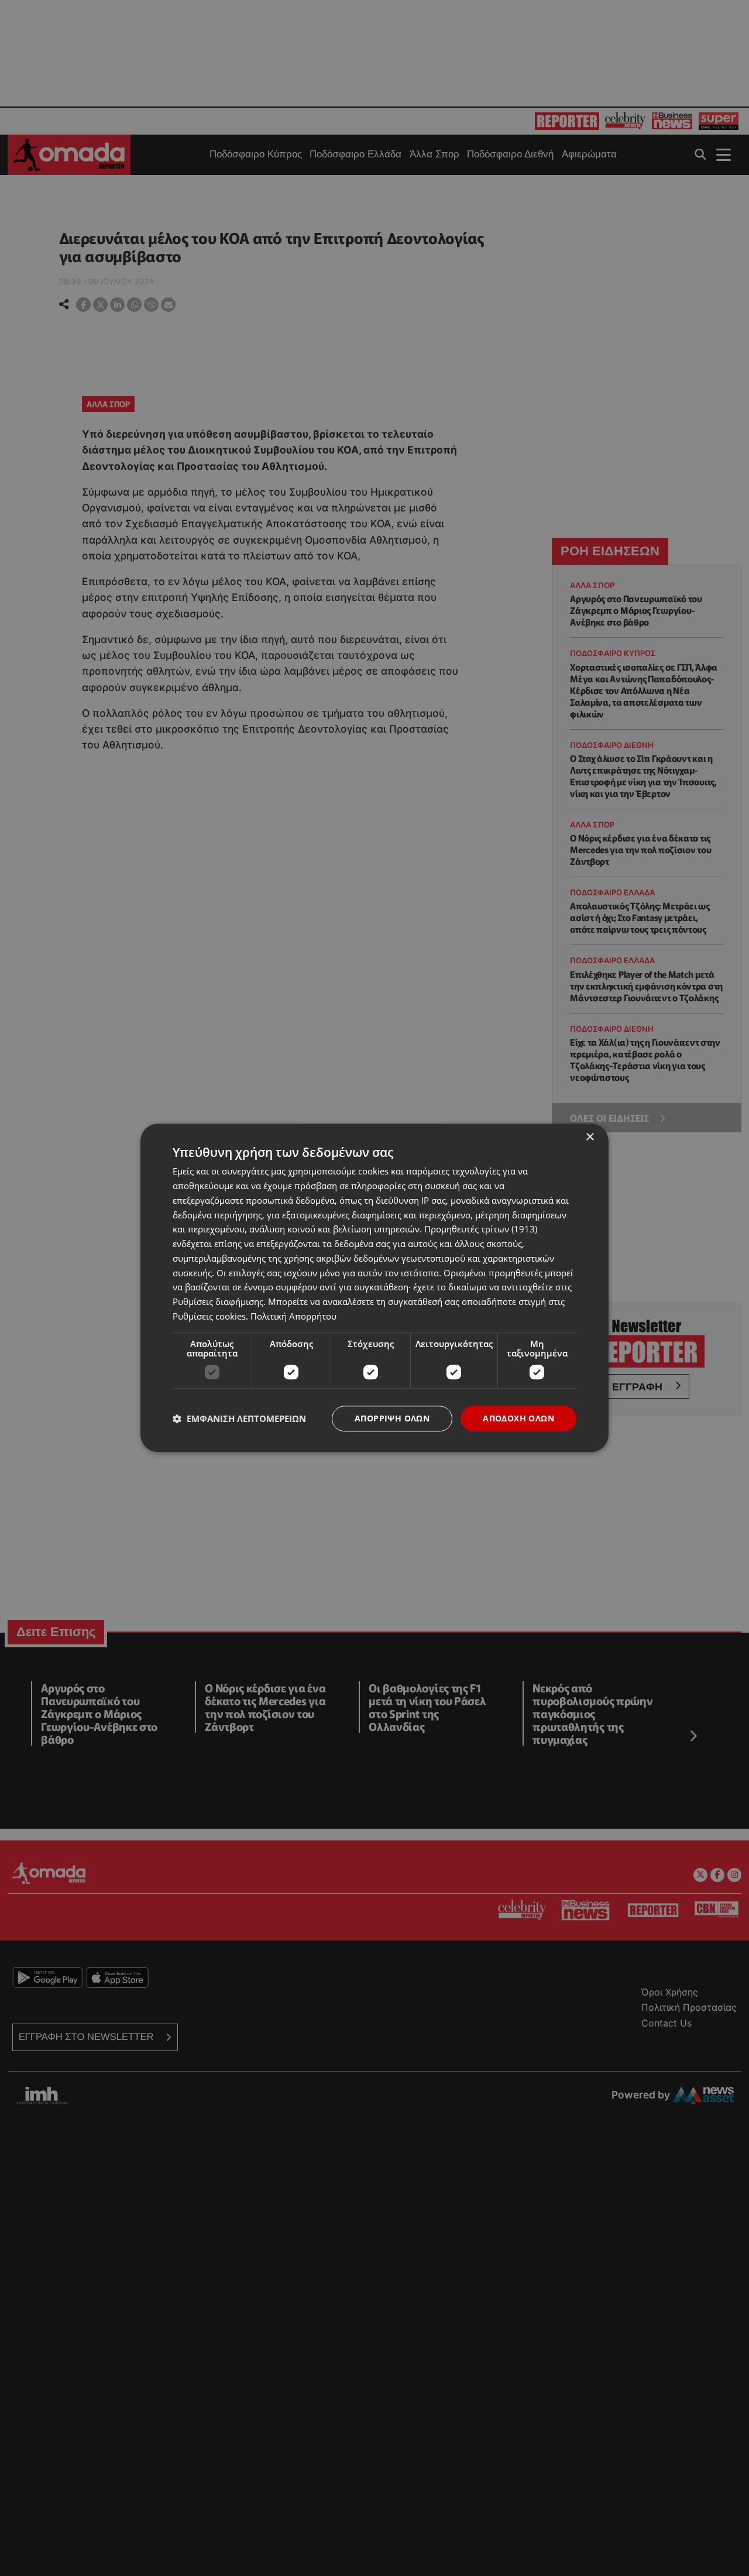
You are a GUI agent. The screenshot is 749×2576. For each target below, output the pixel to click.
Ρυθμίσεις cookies (209, 1316)
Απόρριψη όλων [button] (392, 1418)
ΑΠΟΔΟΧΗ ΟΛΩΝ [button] (518, 1418)
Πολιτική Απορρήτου (293, 1316)
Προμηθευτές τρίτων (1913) (481, 1229)
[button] (239, 1418)
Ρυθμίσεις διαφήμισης (218, 1301)
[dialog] (374, 1288)
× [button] (590, 1137)
